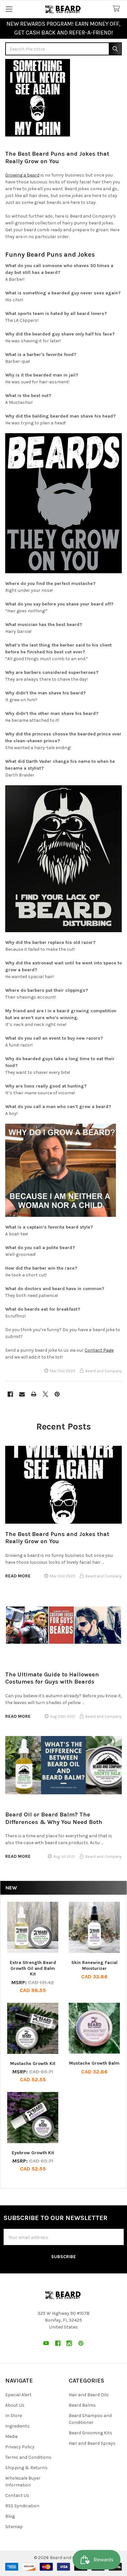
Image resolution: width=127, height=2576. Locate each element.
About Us (15, 2405)
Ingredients (17, 2426)
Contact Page (99, 1350)
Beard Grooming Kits (91, 2433)
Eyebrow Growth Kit (33, 2153)
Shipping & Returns (26, 2468)
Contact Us (17, 2495)
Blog (10, 2516)
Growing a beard (22, 175)
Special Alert (18, 2395)
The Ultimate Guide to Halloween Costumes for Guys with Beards (52, 1678)
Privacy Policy (20, 2447)
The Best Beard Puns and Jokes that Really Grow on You (57, 157)
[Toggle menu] (9, 9)
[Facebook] (10, 1394)
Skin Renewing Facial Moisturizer (94, 1965)
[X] (45, 1394)
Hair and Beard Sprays (92, 2443)
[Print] (34, 1394)
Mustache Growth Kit (33, 2064)
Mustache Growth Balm (94, 2063)
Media (11, 2436)
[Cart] (118, 9)
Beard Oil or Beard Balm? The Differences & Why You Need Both (54, 1818)
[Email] (22, 1394)
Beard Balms (82, 2405)
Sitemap (14, 2527)
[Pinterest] (57, 1394)
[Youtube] (46, 2343)
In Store (14, 2416)
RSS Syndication (22, 2506)
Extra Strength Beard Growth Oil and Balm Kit (33, 1968)
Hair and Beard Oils (89, 2395)
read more (18, 1576)
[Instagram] (69, 2343)
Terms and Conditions (28, 2457)
